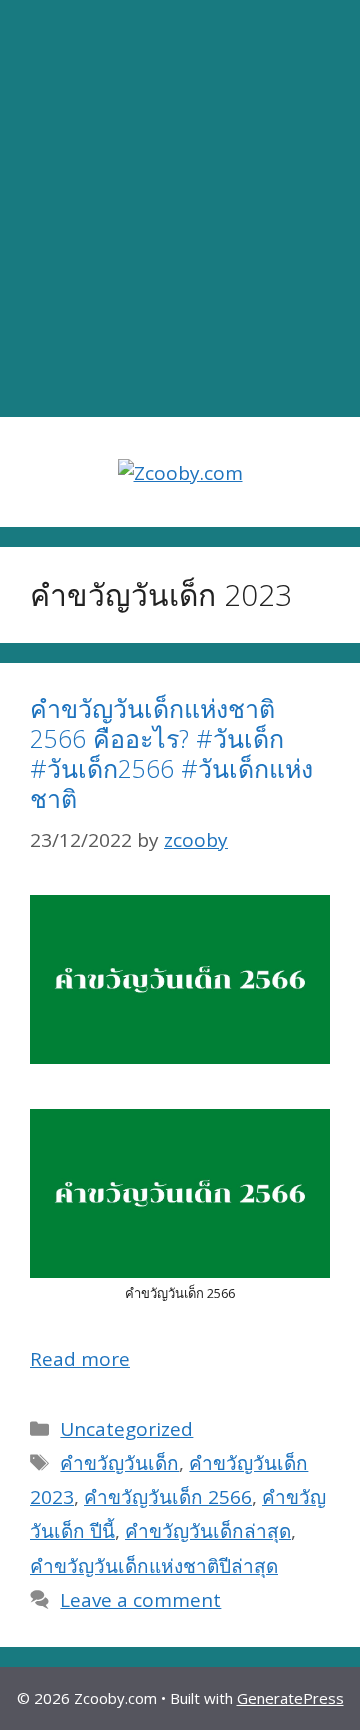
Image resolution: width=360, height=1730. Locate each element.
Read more (80, 1359)
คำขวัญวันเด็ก (119, 1463)
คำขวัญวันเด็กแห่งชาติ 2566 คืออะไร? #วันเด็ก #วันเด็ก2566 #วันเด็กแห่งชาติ (171, 753)
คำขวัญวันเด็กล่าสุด (208, 1531)
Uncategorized (126, 1429)
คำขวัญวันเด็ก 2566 (168, 1497)
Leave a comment (140, 1600)
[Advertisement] (180, 209)
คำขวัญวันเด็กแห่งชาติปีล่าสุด (154, 1566)
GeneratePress (290, 1698)
